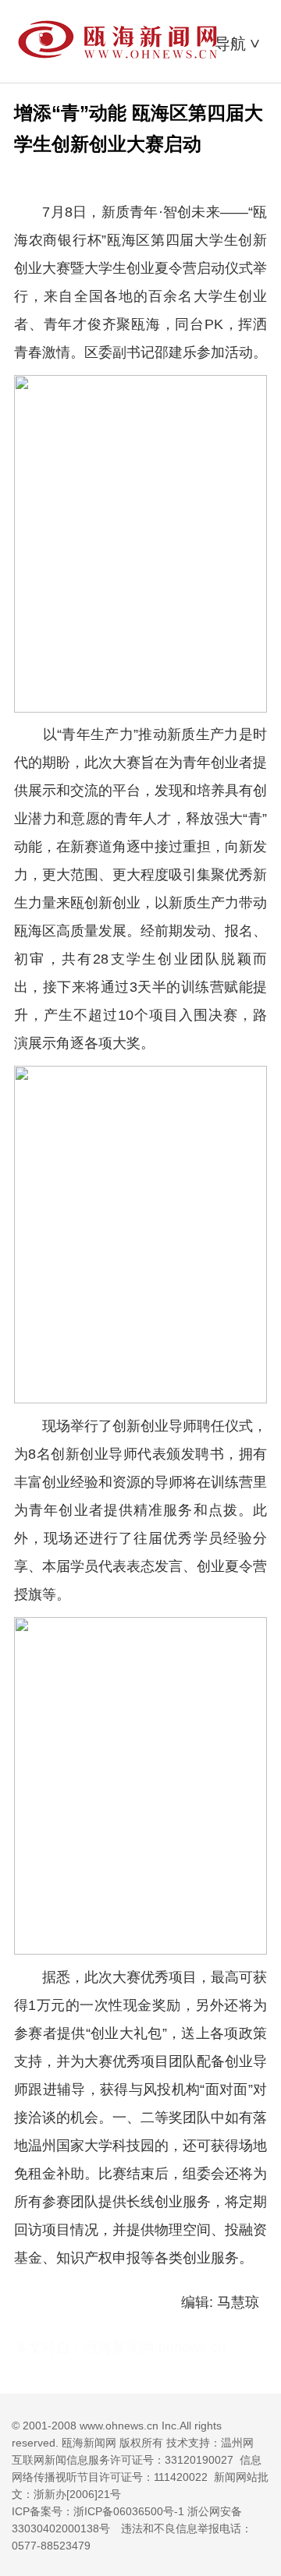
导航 (239, 44)
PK (214, 324)
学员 (84, 1566)
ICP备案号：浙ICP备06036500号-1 (98, 2511)
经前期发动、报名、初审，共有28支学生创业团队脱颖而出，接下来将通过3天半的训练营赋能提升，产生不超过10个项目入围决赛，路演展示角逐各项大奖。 (140, 987)
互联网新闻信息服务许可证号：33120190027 (123, 2460)
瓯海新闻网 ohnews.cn (155, 2348)
